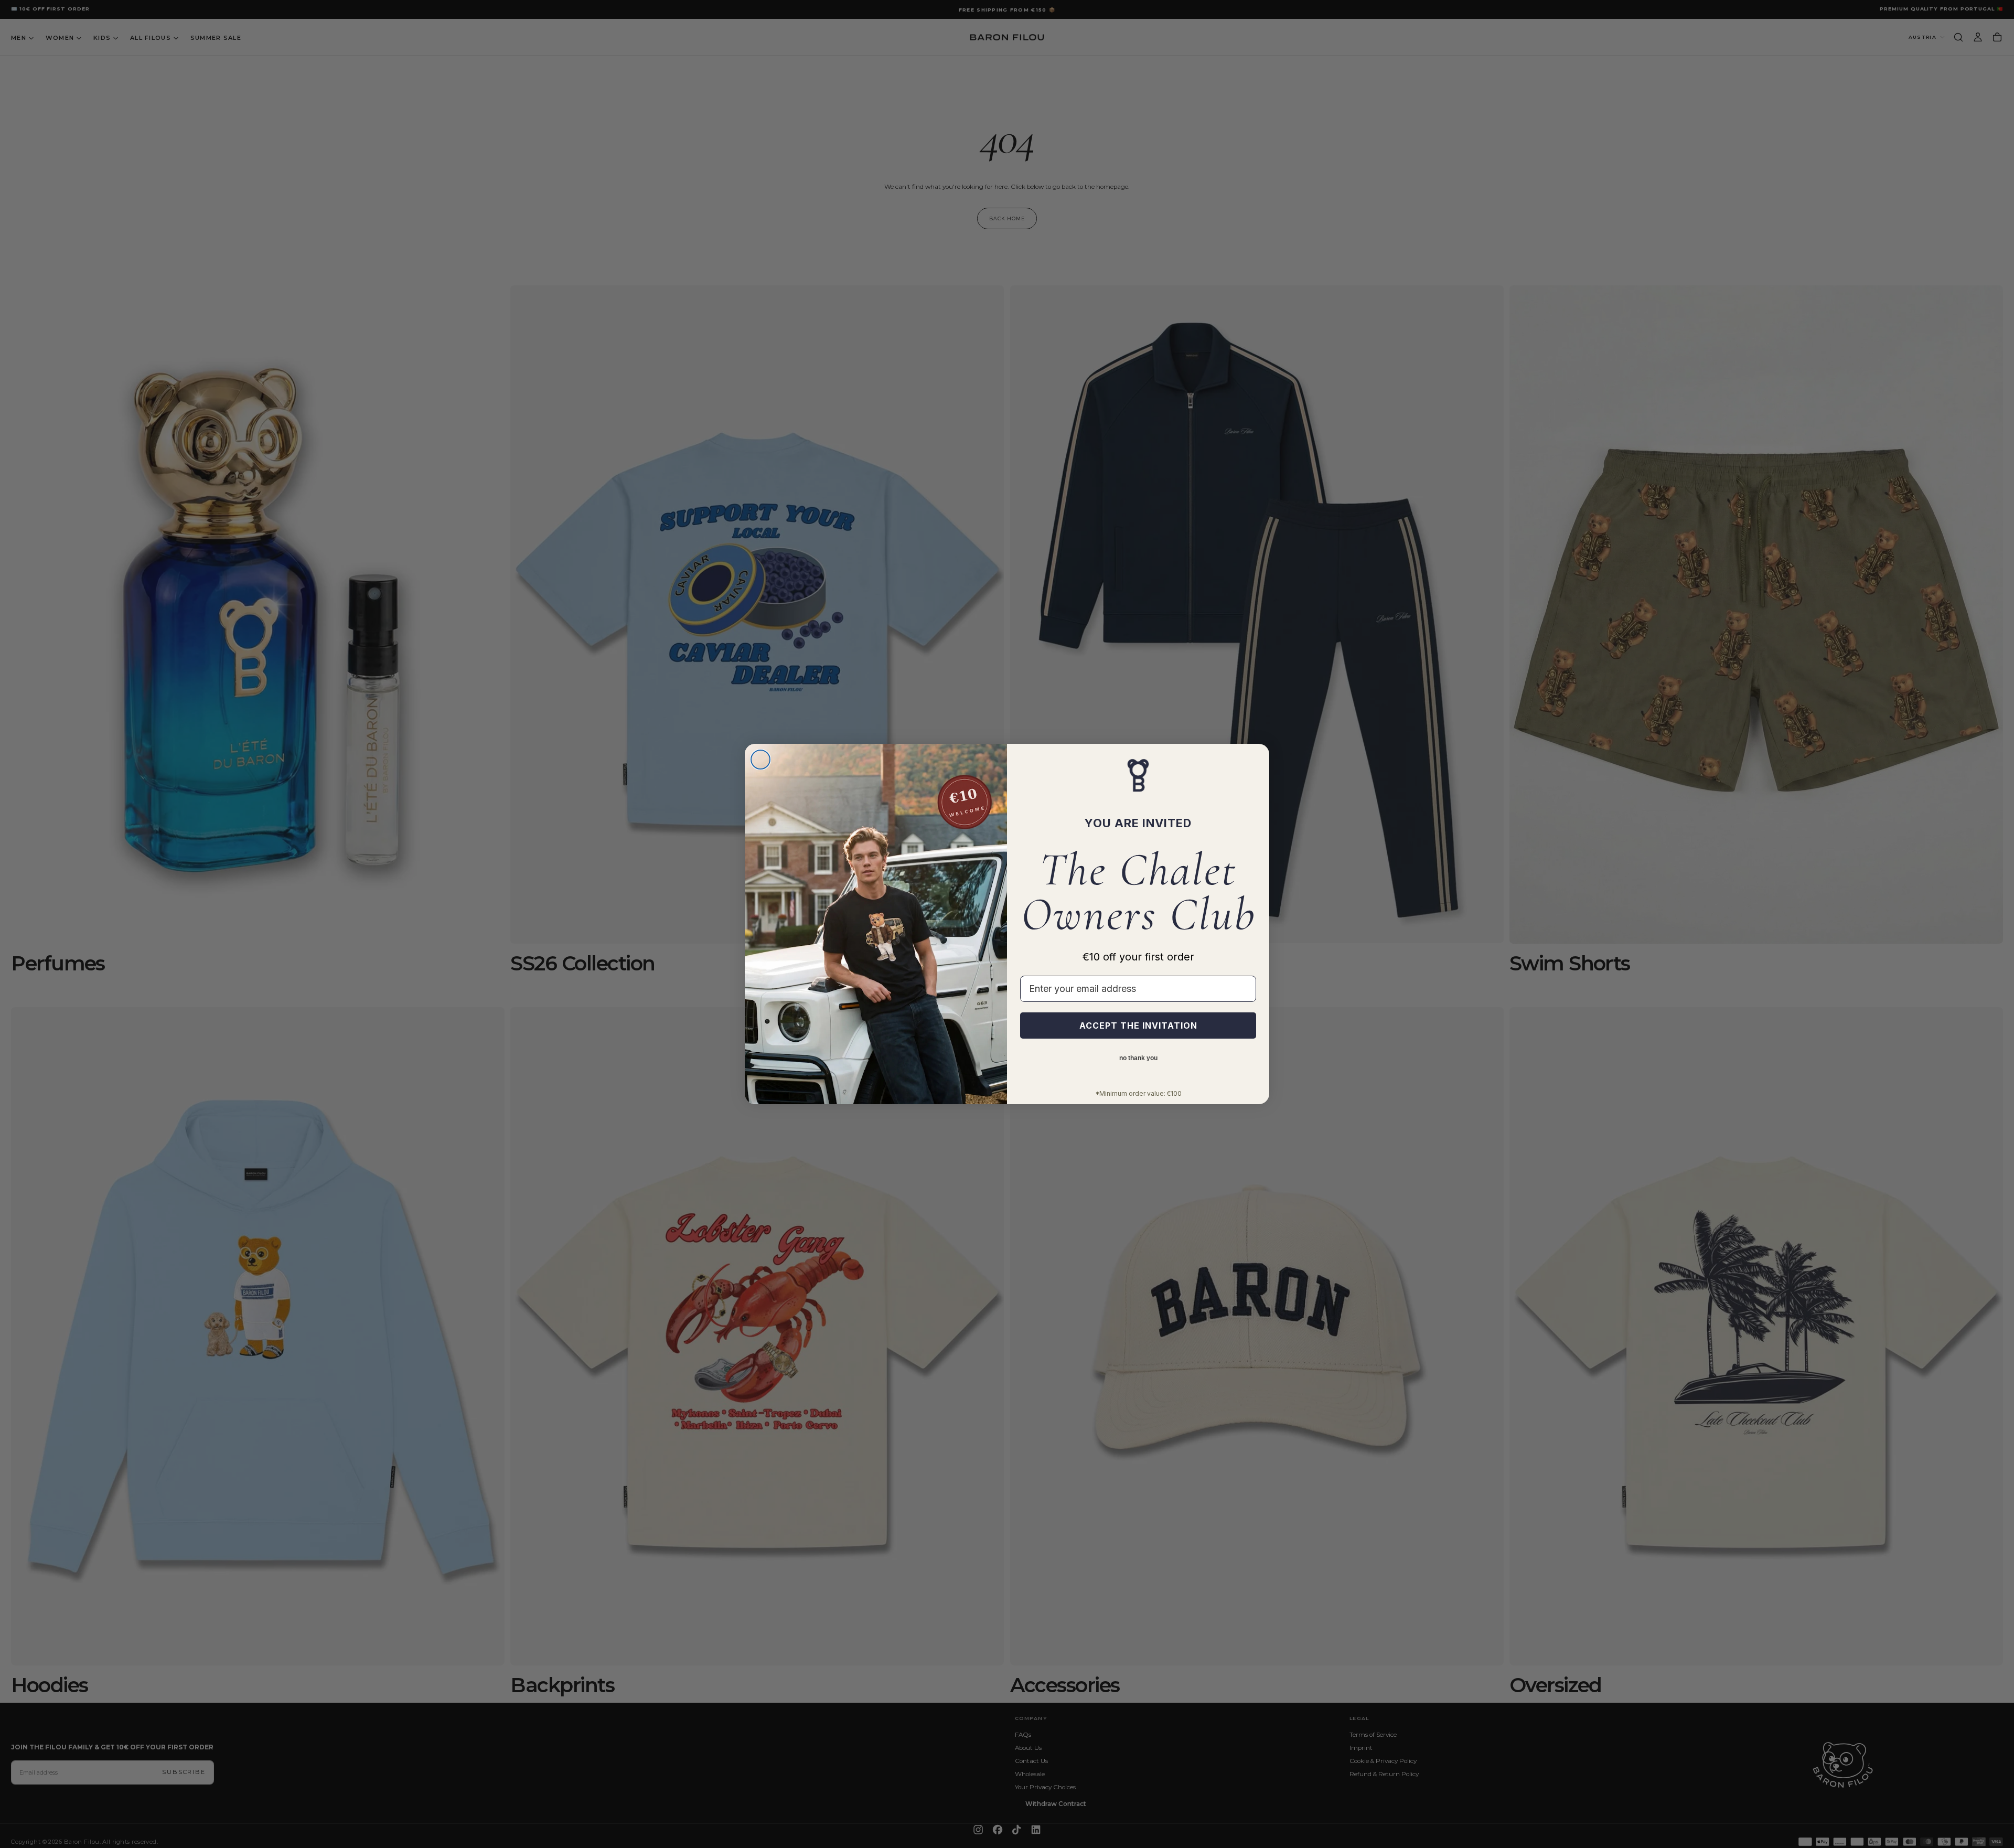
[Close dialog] (760, 760)
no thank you (1138, 1059)
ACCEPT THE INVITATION (1138, 1026)
